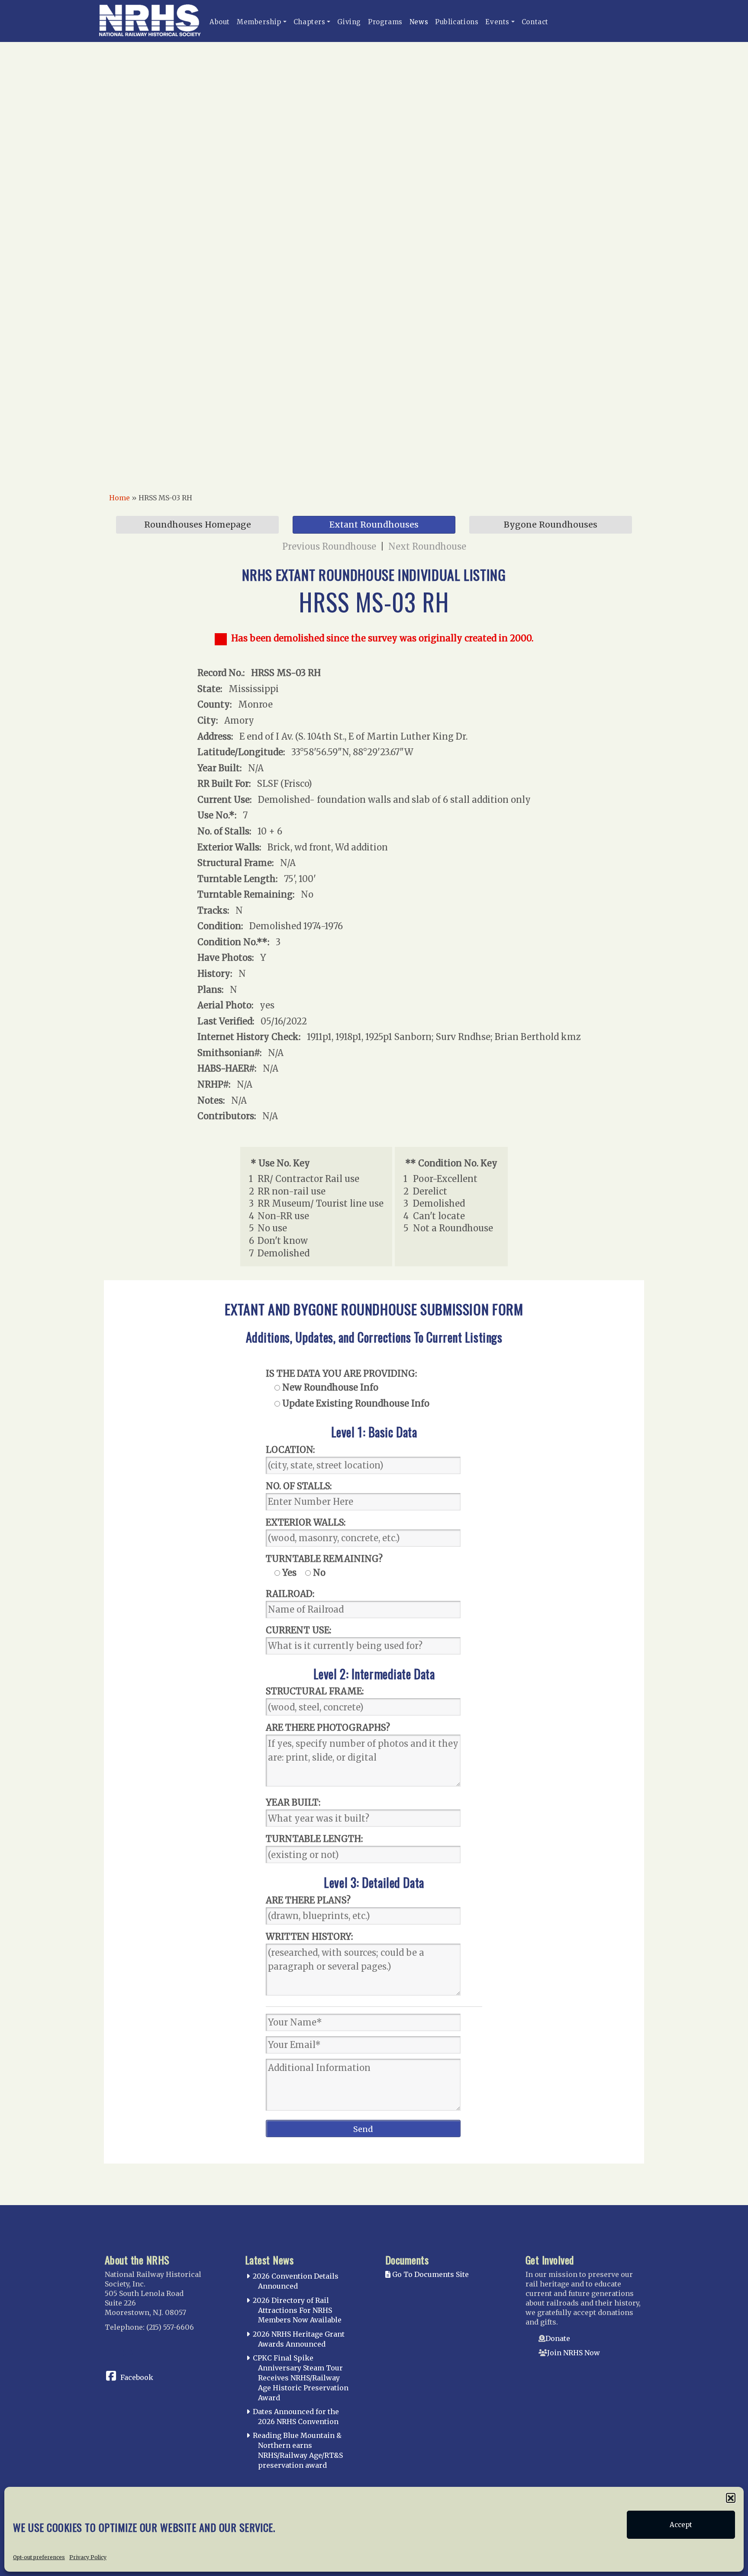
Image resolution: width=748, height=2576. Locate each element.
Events (497, 22)
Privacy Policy (88, 2557)
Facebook (137, 2377)
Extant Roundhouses (374, 525)
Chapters (310, 22)
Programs (385, 22)
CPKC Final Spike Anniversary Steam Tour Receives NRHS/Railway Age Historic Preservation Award (301, 2378)
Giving (349, 22)
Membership (259, 22)
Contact (535, 22)
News (419, 22)
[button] (731, 2498)
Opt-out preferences (39, 2557)
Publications (457, 22)
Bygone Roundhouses (551, 525)
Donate (558, 2338)
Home (119, 498)
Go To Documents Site (430, 2274)
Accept (681, 2525)
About (220, 22)
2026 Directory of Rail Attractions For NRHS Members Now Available (297, 2310)
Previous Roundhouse (329, 546)
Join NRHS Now (574, 2353)
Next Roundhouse (427, 546)
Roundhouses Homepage (198, 525)
